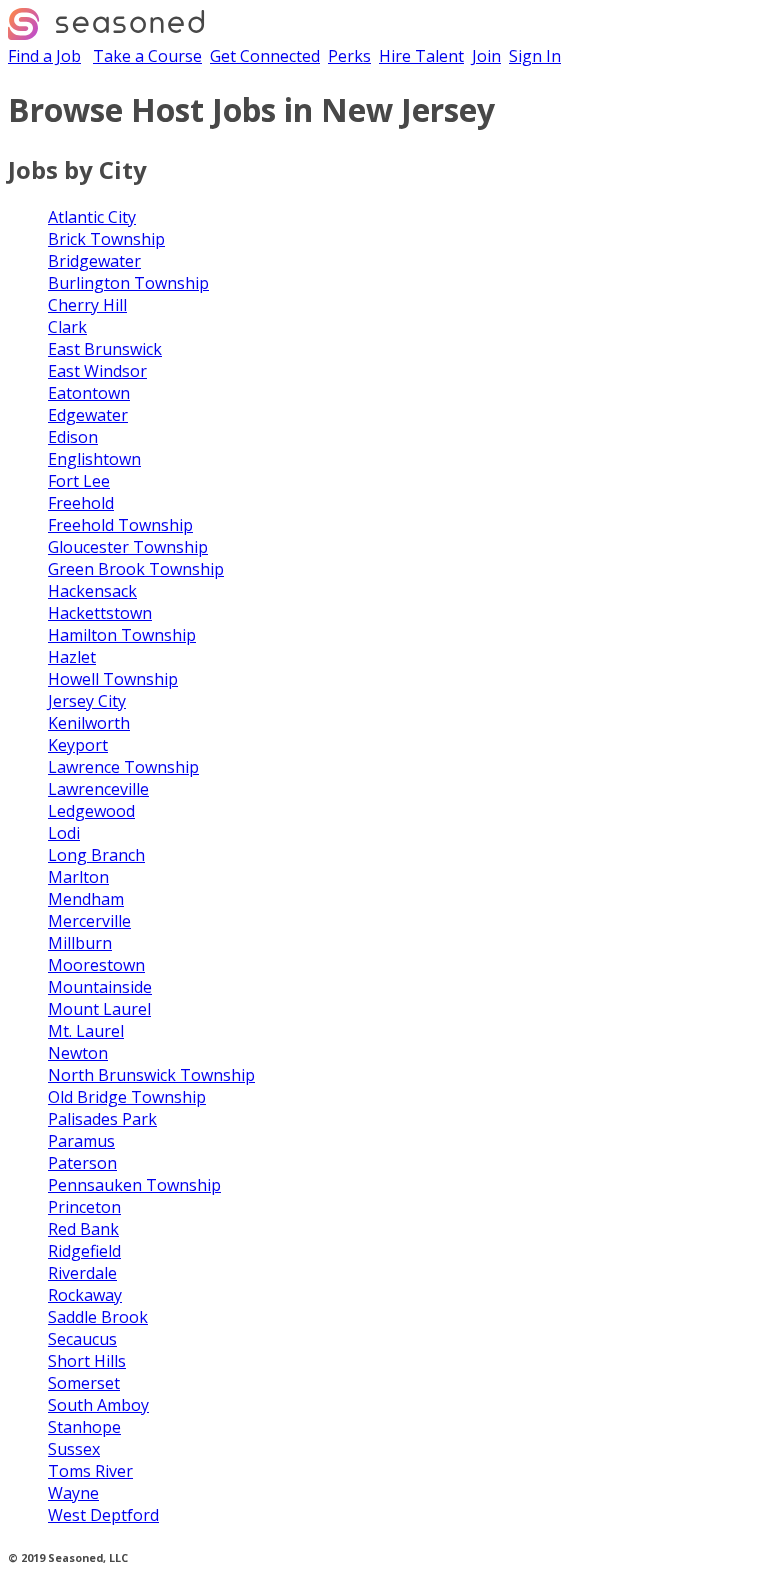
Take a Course (147, 56)
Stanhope (84, 1427)
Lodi (64, 833)
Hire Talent (421, 56)
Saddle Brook (98, 1317)
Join (486, 56)
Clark (67, 327)
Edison (73, 437)
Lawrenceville (98, 789)
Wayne (73, 1493)
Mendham (86, 899)
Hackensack (92, 591)
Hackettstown (100, 613)
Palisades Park (102, 1119)
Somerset (84, 1383)
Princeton (84, 1207)
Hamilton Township (122, 635)
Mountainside (100, 987)
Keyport (78, 745)
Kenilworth (89, 723)
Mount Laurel (99, 1009)
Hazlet (72, 657)
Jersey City (87, 701)
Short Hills (87, 1361)
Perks (349, 56)
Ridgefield (84, 1251)
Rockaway (85, 1295)
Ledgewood (91, 811)
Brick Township (106, 239)
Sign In (535, 56)
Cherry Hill (87, 305)
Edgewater (88, 415)
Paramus (81, 1141)
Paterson (82, 1163)
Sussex (74, 1449)
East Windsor (97, 371)
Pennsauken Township (134, 1185)
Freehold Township (120, 525)
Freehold (81, 503)
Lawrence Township (123, 767)
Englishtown (94, 459)
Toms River (90, 1471)
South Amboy (98, 1405)
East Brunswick (105, 349)
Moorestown (96, 965)
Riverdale (82, 1273)
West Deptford (103, 1515)
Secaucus (82, 1339)
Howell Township (113, 679)
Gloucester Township (128, 547)
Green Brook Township (136, 569)
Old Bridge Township (127, 1097)
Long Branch (96, 855)
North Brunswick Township (151, 1075)
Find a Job (44, 56)
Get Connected (265, 56)
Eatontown (89, 393)
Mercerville (89, 921)
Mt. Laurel (86, 1031)
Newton (78, 1053)
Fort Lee (79, 481)
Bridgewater (94, 261)
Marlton (78, 877)
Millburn (80, 943)
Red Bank (83, 1229)
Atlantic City (92, 217)
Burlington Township (128, 283)
